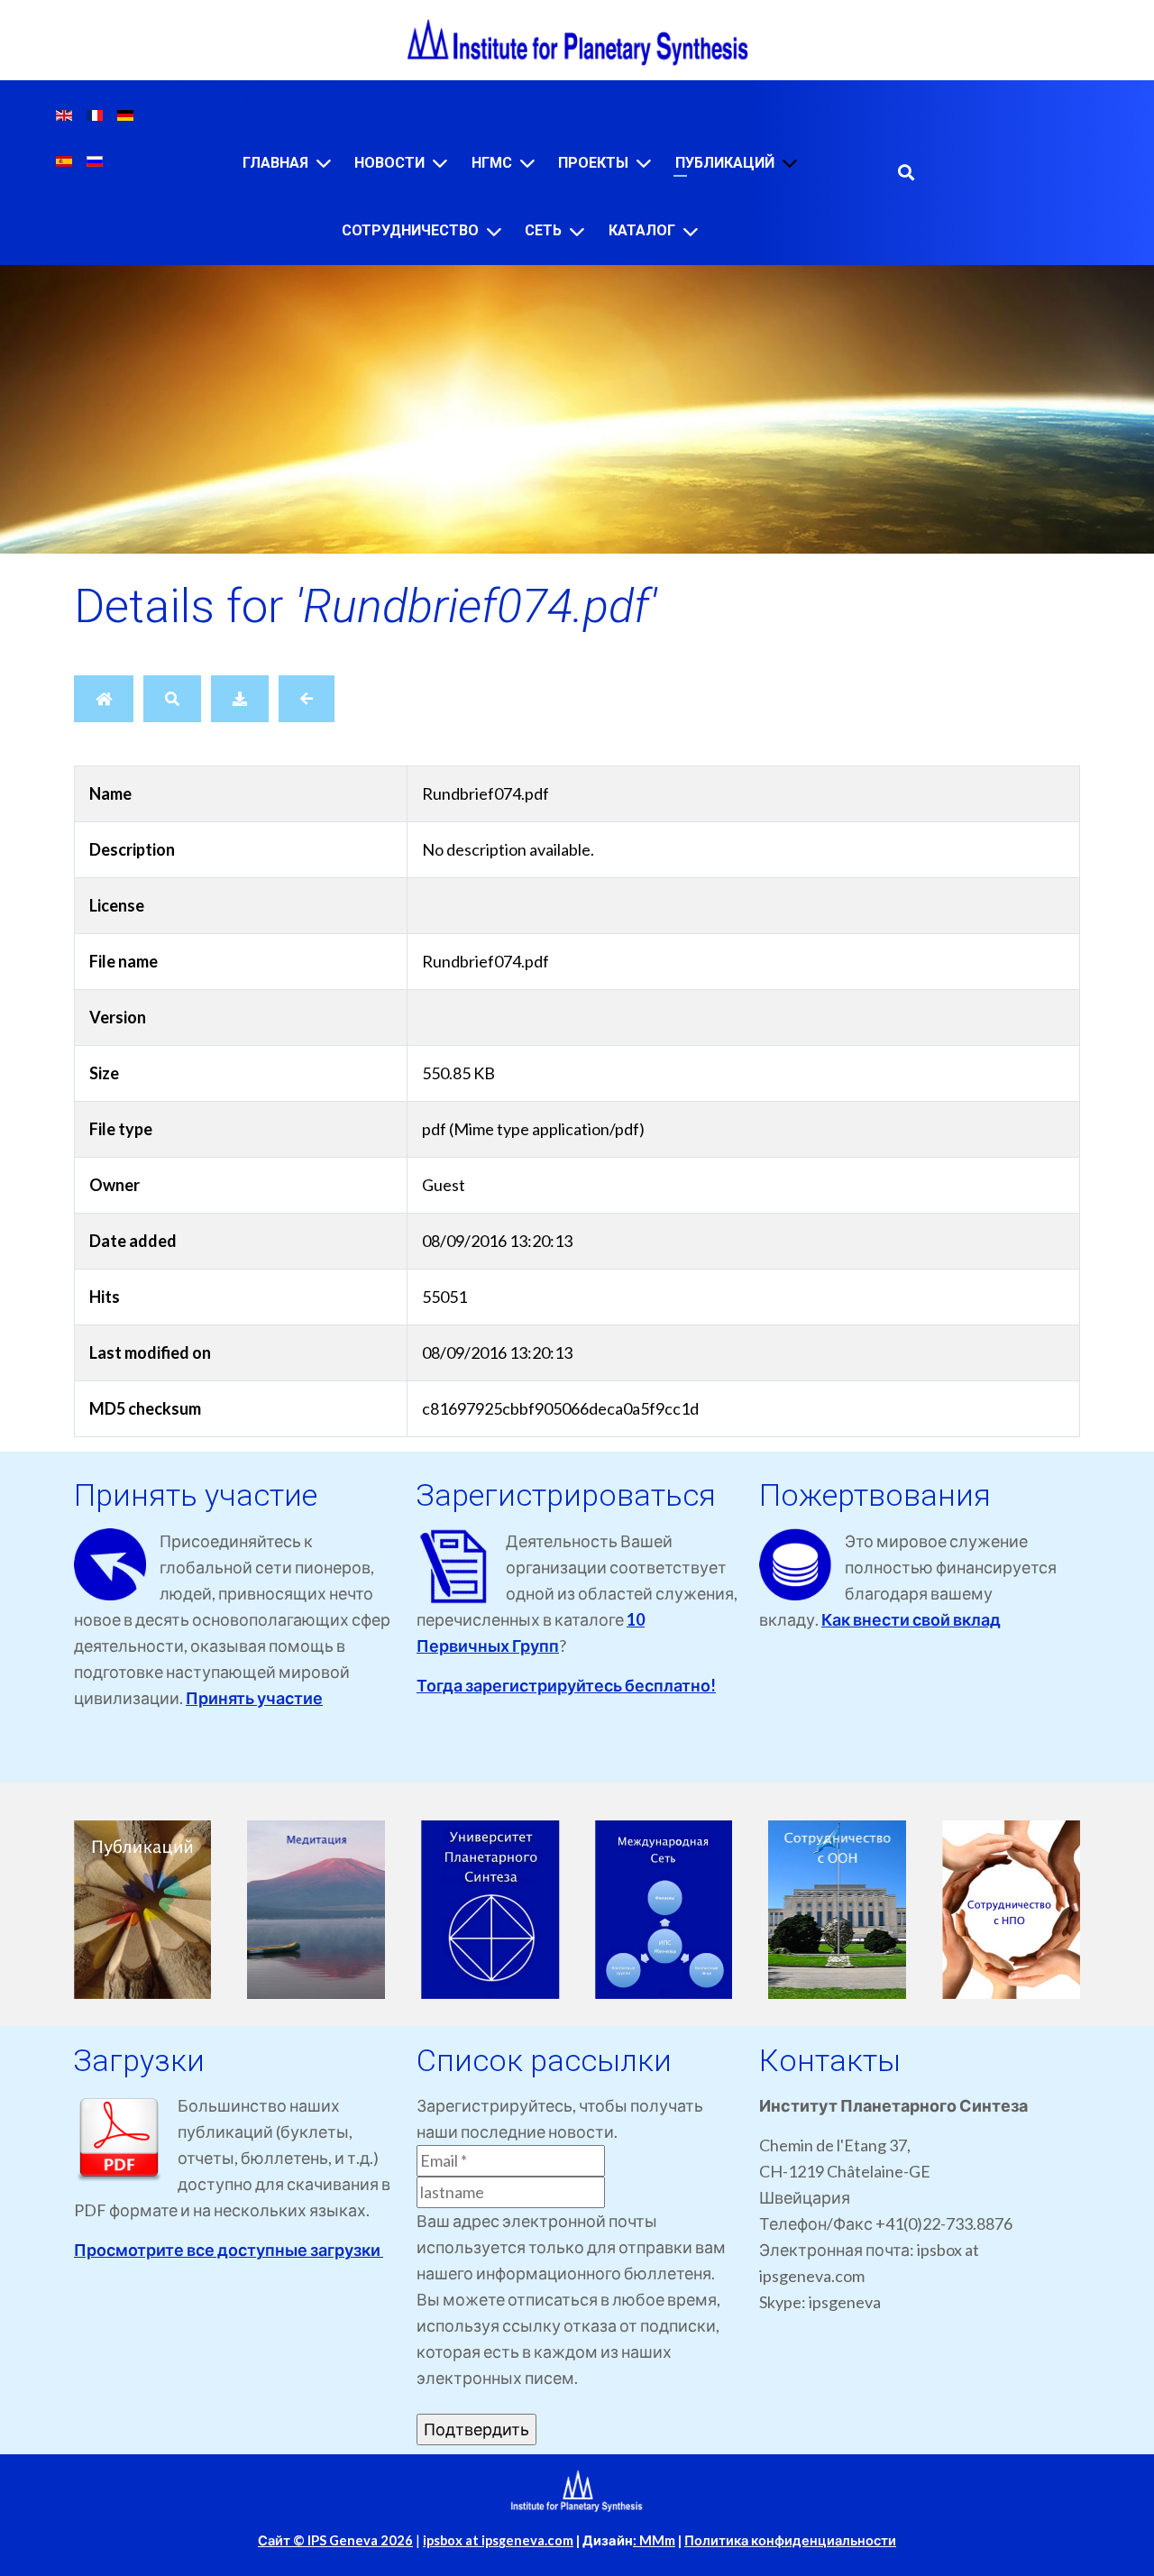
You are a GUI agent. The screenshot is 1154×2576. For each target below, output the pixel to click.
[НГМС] (527, 163)
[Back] (307, 699)
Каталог (642, 230)
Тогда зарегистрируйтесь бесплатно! (566, 1685)
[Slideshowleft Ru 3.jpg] (1011, 1910)
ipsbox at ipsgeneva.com (498, 2540)
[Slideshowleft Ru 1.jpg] (664, 1910)
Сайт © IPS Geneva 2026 (335, 2540)
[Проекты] (644, 163)
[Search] (172, 699)
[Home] (104, 699)
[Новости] (440, 163)
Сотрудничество (410, 230)
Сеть (543, 230)
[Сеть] (577, 231)
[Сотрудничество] (494, 231)
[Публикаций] (790, 163)
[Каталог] (691, 231)
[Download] (240, 699)
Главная (275, 163)
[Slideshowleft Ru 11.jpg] (317, 1910)
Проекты (593, 163)
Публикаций (725, 163)
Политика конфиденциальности (790, 2540)
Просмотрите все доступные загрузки (229, 2250)
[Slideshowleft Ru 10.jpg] (143, 1910)
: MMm (654, 2540)
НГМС (492, 163)
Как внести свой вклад (911, 1619)
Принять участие (254, 1698)
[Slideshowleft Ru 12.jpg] (490, 1910)
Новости (389, 163)
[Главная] (324, 163)
